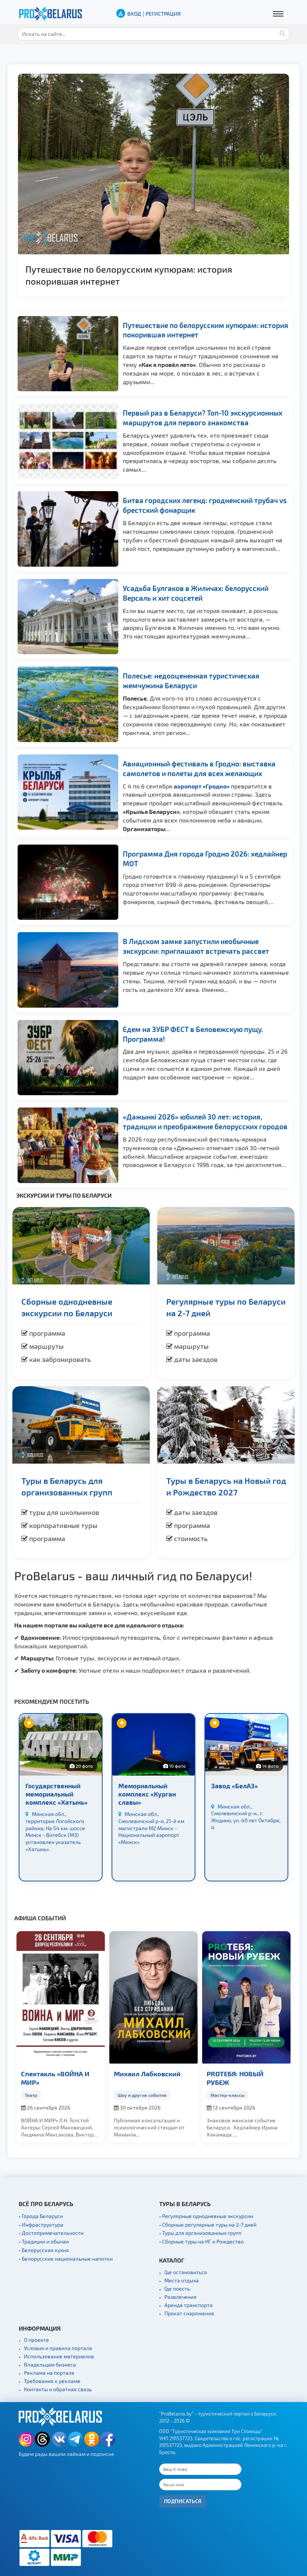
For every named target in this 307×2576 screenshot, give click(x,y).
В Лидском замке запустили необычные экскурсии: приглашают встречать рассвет (196, 946)
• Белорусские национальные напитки (66, 2259)
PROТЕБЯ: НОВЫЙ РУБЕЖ (142, 2078)
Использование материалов (59, 2356)
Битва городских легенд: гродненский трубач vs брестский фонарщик (205, 505)
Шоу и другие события (49, 2095)
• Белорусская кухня (44, 2250)
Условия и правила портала (58, 2348)
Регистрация (163, 14)
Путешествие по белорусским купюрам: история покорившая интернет (206, 330)
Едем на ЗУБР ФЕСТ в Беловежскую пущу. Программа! (193, 1034)
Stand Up (220, 2095)
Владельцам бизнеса (50, 2364)
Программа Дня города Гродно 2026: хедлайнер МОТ (138, 269)
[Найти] (283, 33)
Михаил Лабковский (54, 2073)
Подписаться (183, 2501)
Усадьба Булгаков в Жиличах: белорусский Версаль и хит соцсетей (196, 593)
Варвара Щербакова (240, 2073)
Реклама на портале (49, 2373)
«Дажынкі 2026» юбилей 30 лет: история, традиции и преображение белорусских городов (205, 1122)
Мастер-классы (135, 2095)
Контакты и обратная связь (58, 2389)
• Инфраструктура (41, 2225)
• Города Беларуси (41, 2216)
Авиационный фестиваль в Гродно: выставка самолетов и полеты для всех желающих (199, 768)
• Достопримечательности (51, 2233)
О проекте (37, 2340)
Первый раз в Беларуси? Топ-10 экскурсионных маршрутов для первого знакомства (203, 418)
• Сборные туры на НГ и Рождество (201, 2241)
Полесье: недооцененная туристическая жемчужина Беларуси (191, 681)
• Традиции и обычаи (44, 2241)
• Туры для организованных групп (200, 2233)
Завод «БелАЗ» (142, 1786)
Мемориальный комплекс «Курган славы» (54, 1794)
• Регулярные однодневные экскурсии (206, 2216)
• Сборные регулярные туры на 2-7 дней (208, 2225)
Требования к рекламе (52, 2381)
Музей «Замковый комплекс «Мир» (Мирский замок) (240, 1794)
